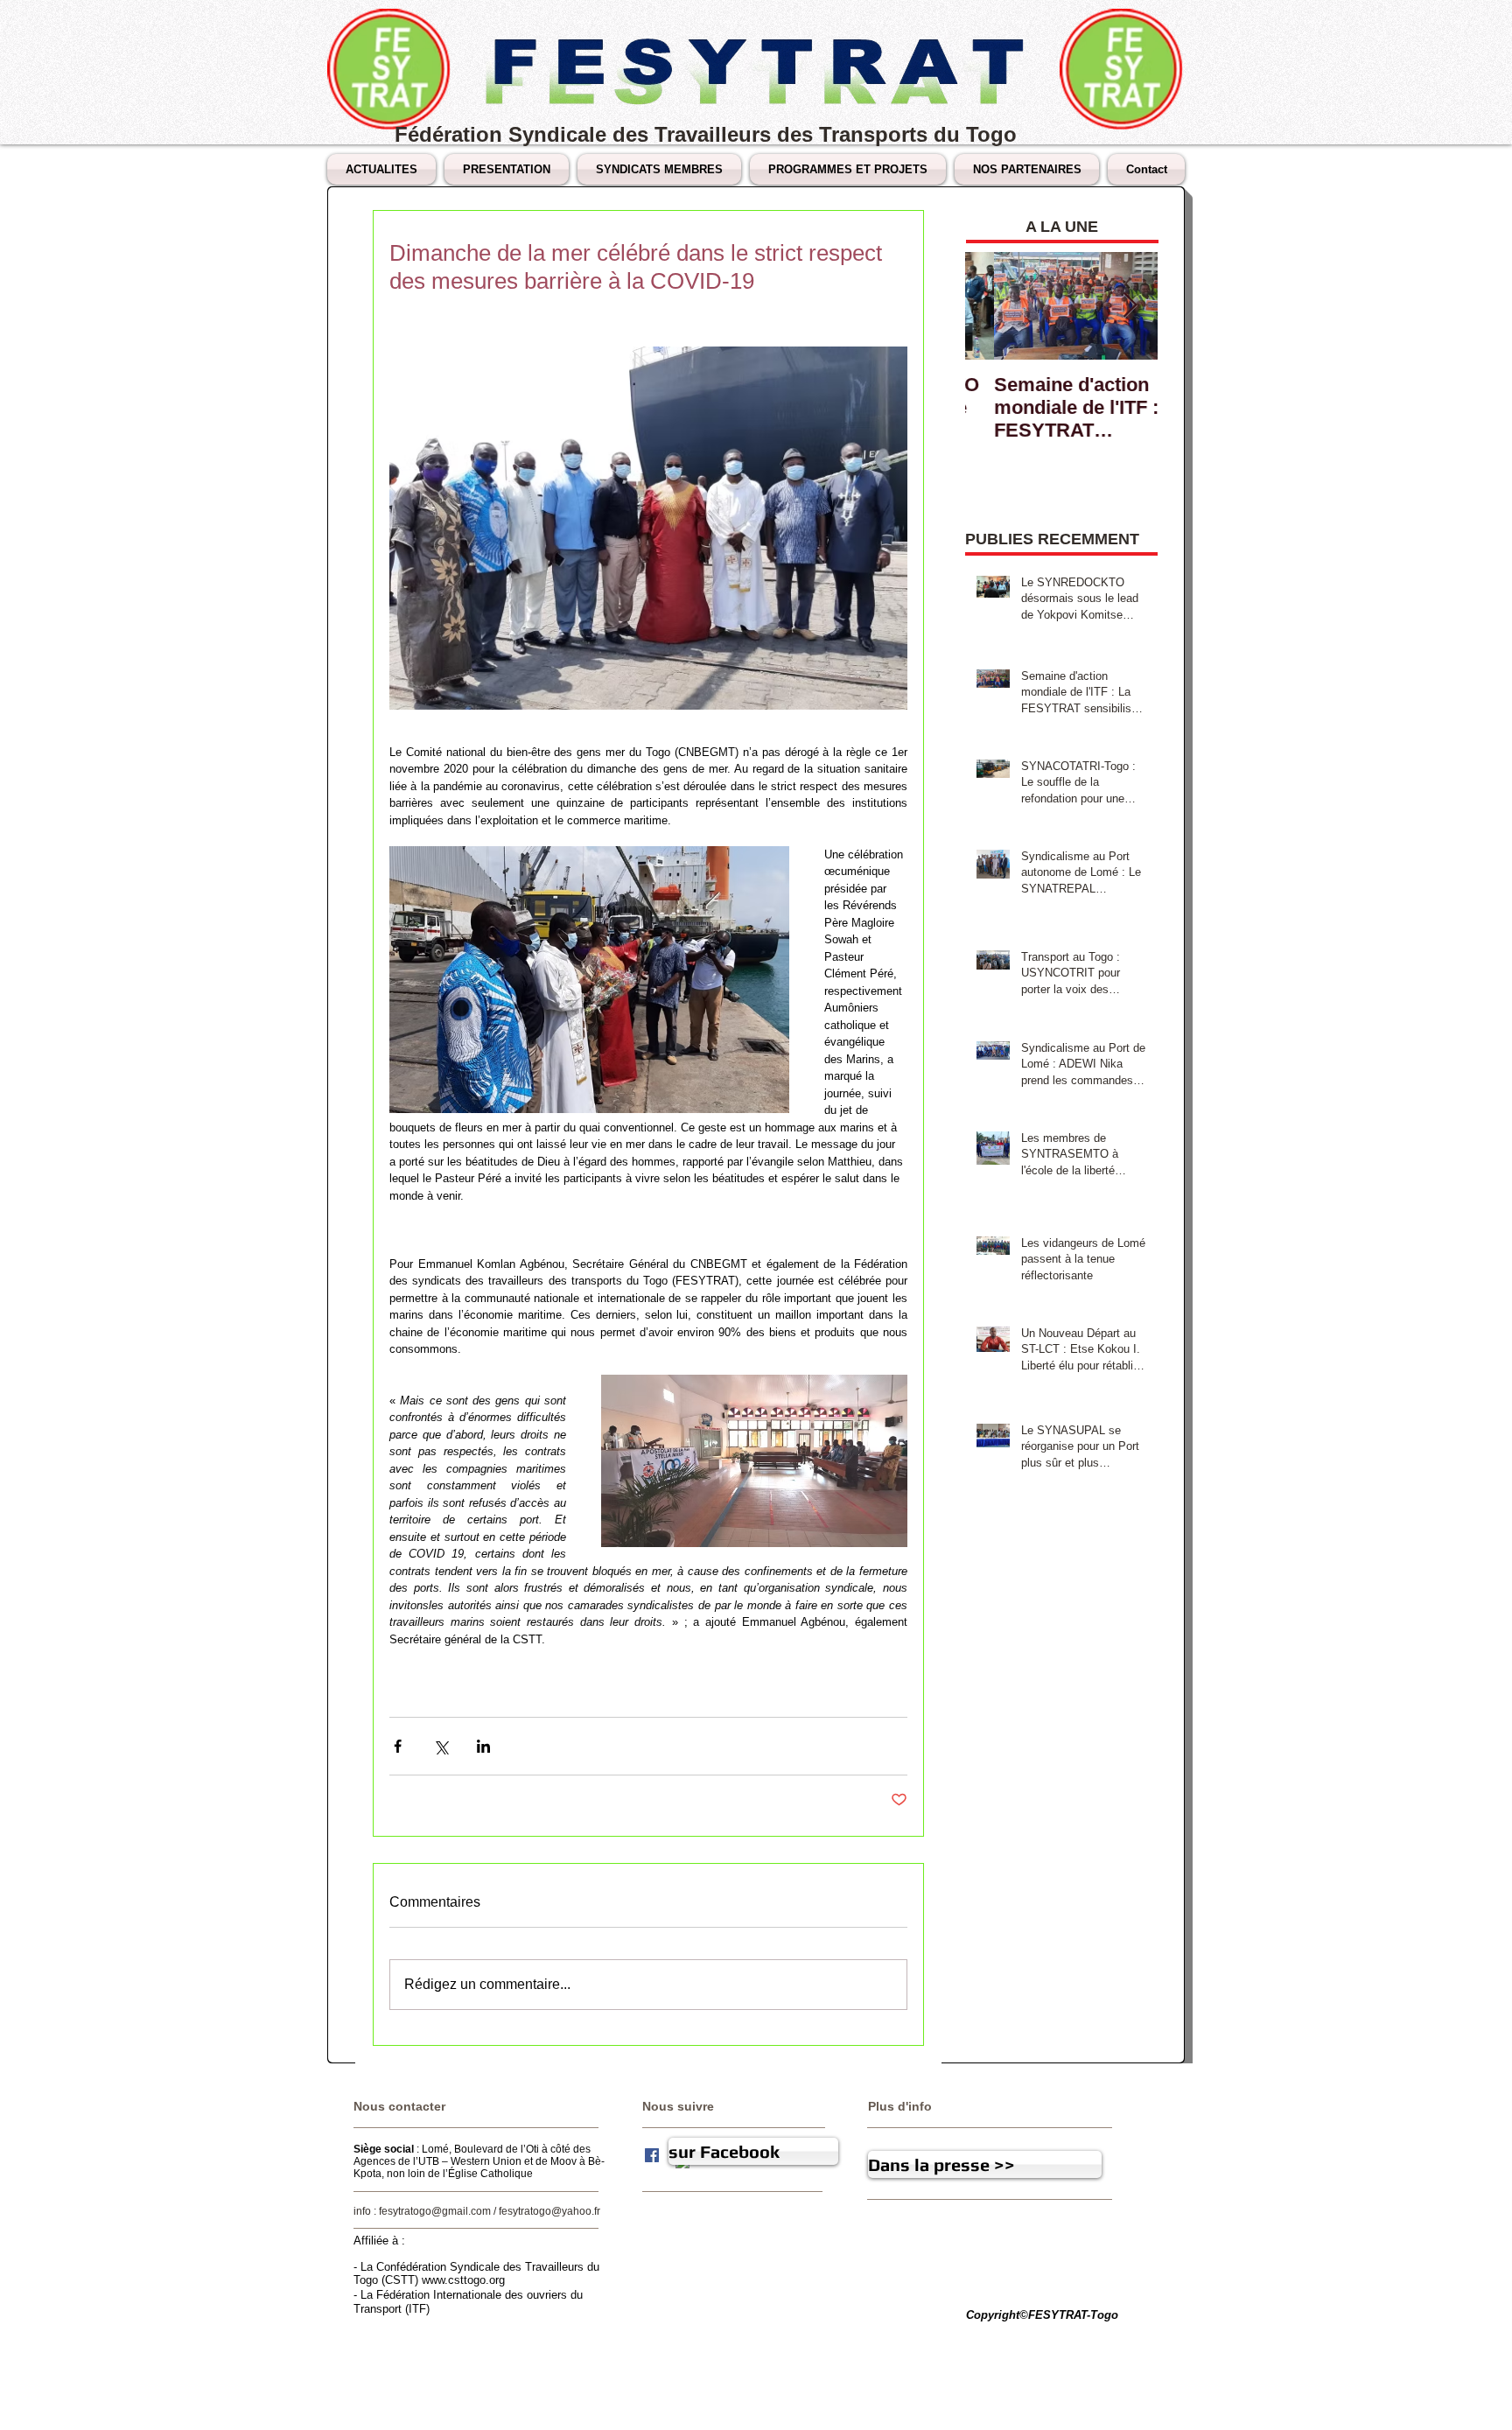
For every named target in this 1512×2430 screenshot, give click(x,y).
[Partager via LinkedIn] (483, 1746)
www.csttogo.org (463, 2280)
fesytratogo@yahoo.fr (549, 2211)
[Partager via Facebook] (398, 1746)
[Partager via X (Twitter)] (441, 1746)
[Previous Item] (993, 306)
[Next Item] (1130, 306)
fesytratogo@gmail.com (435, 2211)
